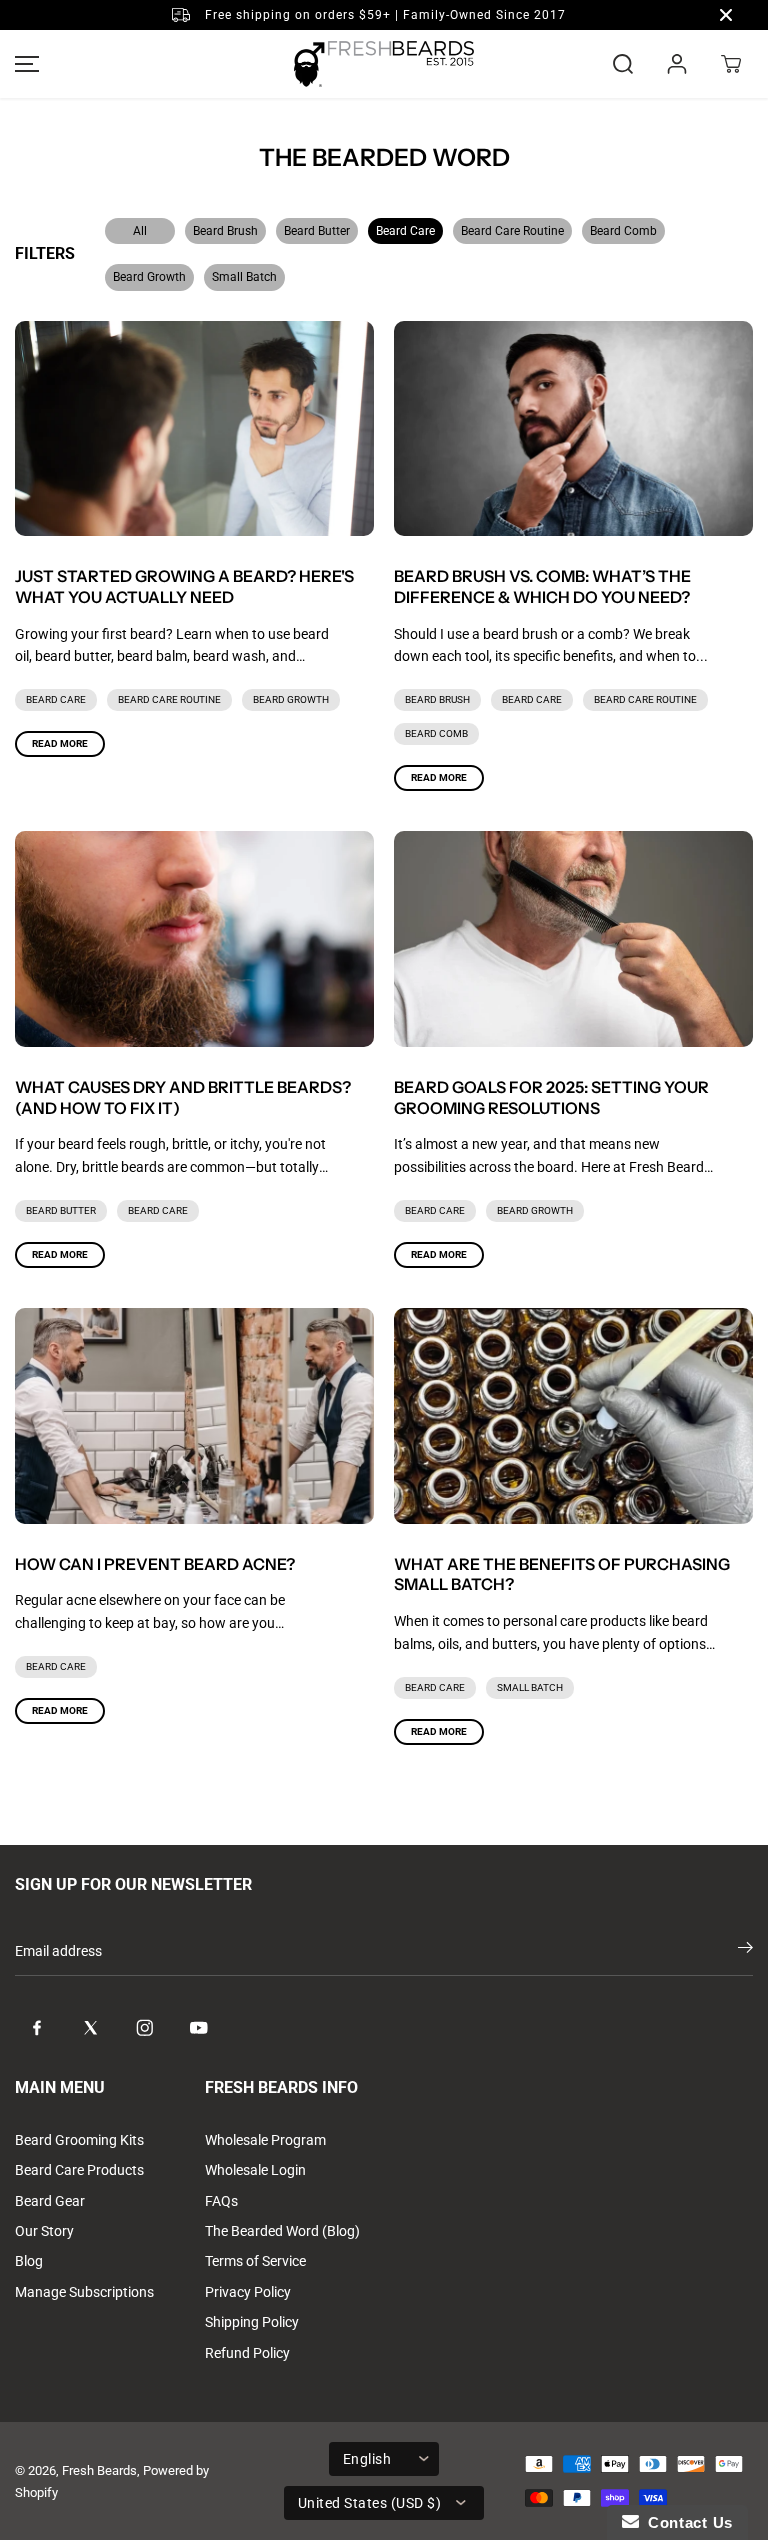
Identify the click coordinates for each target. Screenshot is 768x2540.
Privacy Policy (248, 2292)
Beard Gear (50, 2201)
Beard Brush (225, 231)
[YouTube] (199, 2028)
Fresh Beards (99, 2470)
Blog (29, 2261)
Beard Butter (317, 231)
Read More (60, 743)
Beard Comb (623, 231)
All (140, 231)
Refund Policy (247, 2353)
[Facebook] (37, 2028)
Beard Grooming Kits (79, 2140)
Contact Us (686, 2522)
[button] (24, 64)
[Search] (623, 64)
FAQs (221, 2201)
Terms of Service (255, 2261)
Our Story (44, 2231)
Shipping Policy (252, 2322)
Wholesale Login (255, 2170)
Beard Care (405, 231)
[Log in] (677, 64)
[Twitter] (91, 2028)
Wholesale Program (265, 2140)
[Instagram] (145, 2028)
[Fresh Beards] (384, 64)
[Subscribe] (745, 1951)
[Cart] (731, 64)
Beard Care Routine (512, 231)
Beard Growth (149, 277)
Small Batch (244, 277)
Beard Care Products (79, 2170)
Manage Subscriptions (84, 2292)
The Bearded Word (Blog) (282, 2231)
